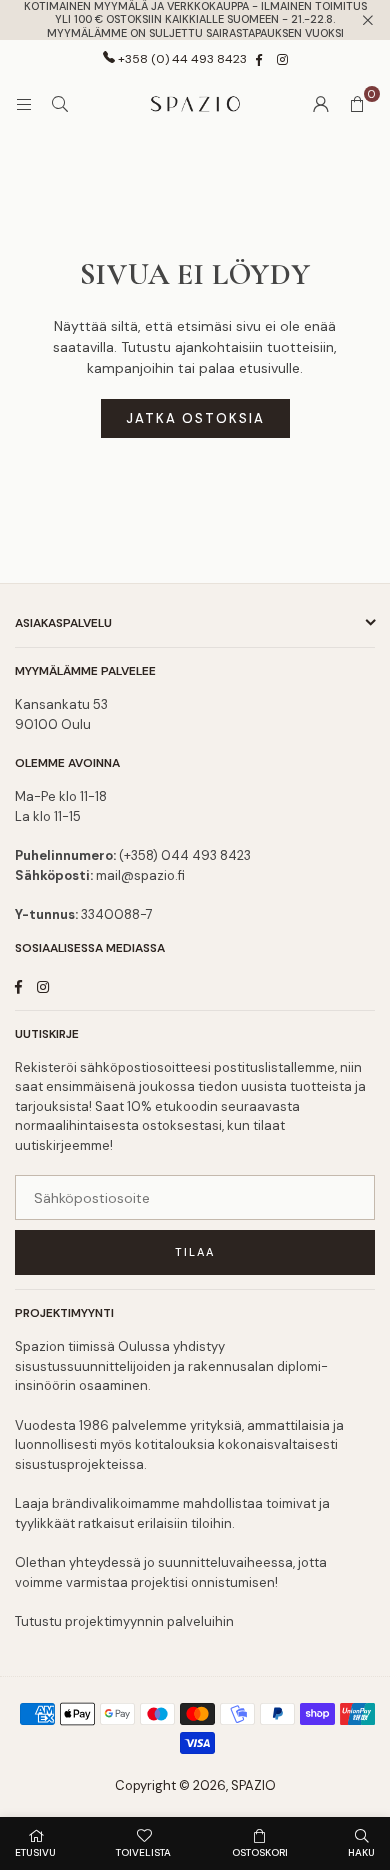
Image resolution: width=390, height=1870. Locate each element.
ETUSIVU (35, 1852)
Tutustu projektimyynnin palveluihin (124, 1621)
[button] (357, 104)
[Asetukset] (321, 104)
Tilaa (195, 1252)
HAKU (361, 1852)
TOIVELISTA (143, 1852)
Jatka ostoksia (195, 418)
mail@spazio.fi (140, 875)
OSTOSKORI (260, 1852)
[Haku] (60, 104)
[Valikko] (24, 104)
